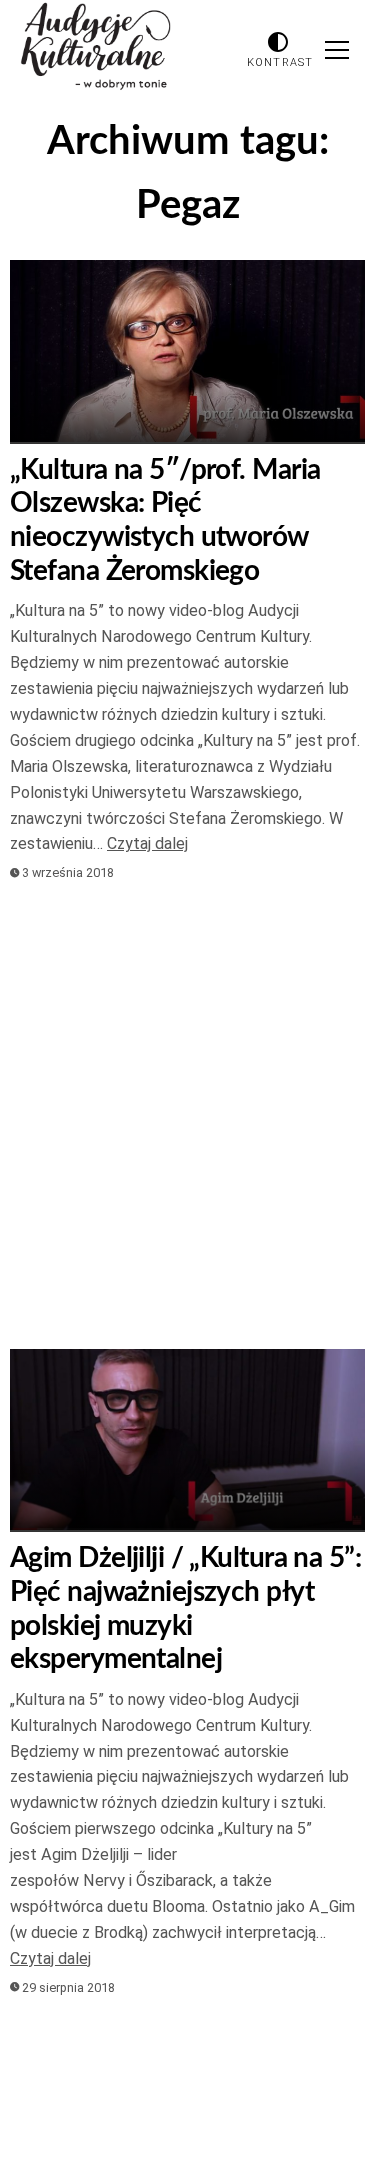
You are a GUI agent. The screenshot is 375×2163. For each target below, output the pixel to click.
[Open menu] (337, 50)
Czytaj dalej (147, 843)
